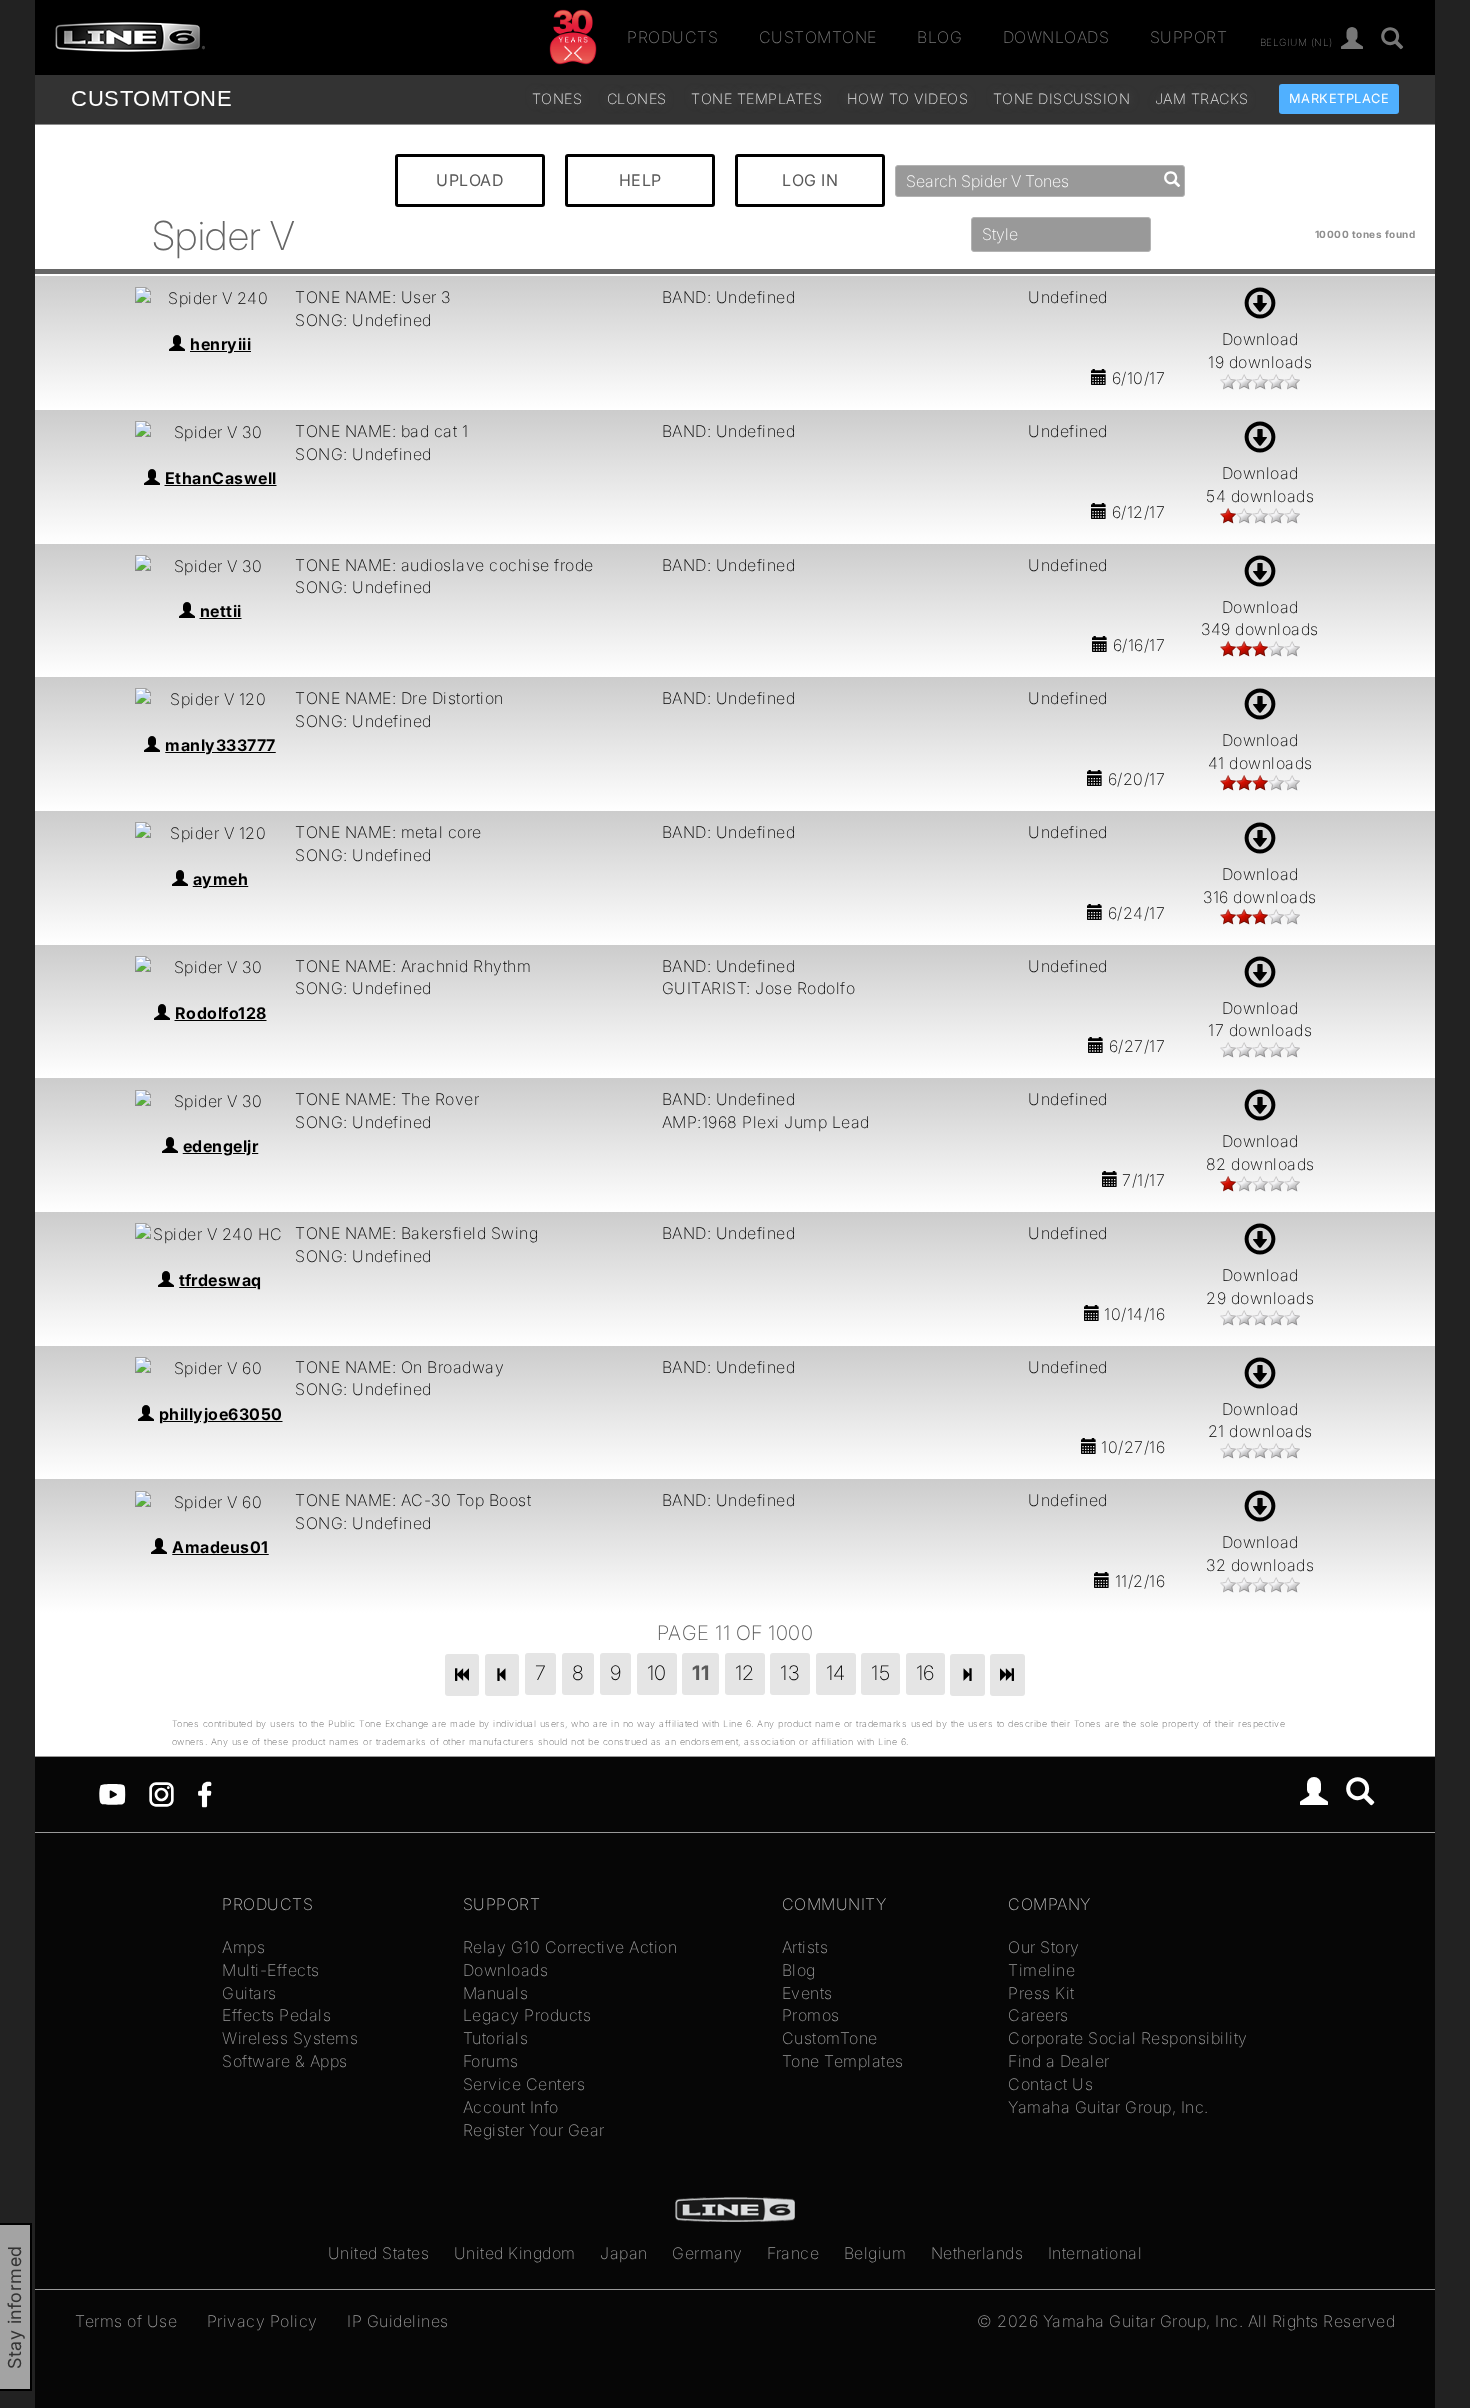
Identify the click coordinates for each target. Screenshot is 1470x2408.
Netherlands (977, 2253)
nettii (221, 611)
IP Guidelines (398, 2321)
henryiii (220, 344)
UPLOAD (470, 180)
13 (790, 1673)
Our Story (1044, 1947)
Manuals (496, 1993)
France (793, 2253)
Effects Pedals (276, 2015)
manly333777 (220, 745)
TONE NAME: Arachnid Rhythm (413, 966)
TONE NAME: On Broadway (399, 1367)
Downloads (1056, 37)
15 (880, 1673)
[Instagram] (161, 1793)
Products (672, 37)
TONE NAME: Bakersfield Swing (416, 1233)
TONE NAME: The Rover (387, 1099)
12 (745, 1673)
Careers (1038, 2015)
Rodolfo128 (221, 1013)
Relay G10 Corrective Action (570, 1947)
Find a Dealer (1059, 2061)
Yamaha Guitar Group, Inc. (1108, 2107)
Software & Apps (285, 2061)
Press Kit (1041, 1993)
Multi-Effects (271, 1970)
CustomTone (818, 37)
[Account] (1352, 39)
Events (807, 1993)
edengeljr (221, 1146)
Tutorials (496, 2038)
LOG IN (810, 180)
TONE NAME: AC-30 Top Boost (413, 1500)
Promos (811, 2015)
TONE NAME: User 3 (373, 297)
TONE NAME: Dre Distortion (399, 698)
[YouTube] (112, 1793)
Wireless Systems (290, 2038)
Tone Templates (756, 98)
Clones (637, 98)
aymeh (221, 879)
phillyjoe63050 (221, 1414)
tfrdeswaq (220, 1280)
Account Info (511, 2107)
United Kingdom (515, 2253)
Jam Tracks (1202, 98)
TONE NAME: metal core (388, 832)
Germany (707, 2253)
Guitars (249, 1993)
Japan (624, 2253)
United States (379, 2253)
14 (836, 1673)
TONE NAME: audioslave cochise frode (444, 565)
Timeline (1041, 1970)
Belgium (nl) (1296, 41)
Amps (243, 1947)
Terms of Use (126, 2321)
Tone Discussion (1062, 98)
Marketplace (1339, 98)
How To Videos (908, 98)
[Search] (1392, 39)
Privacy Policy (262, 2321)
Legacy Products (527, 2015)
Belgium (875, 2253)
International (1095, 2253)
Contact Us (1050, 2084)
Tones (557, 98)
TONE (151, 98)
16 (925, 1673)
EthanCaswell (221, 478)
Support (1189, 37)
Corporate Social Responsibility (1128, 2038)
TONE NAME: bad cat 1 (381, 431)
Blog (939, 37)
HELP (640, 180)
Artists (805, 1947)
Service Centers (524, 2084)
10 (657, 1673)
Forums (491, 2061)
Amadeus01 (220, 1547)
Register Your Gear (534, 2130)
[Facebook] (204, 1793)
